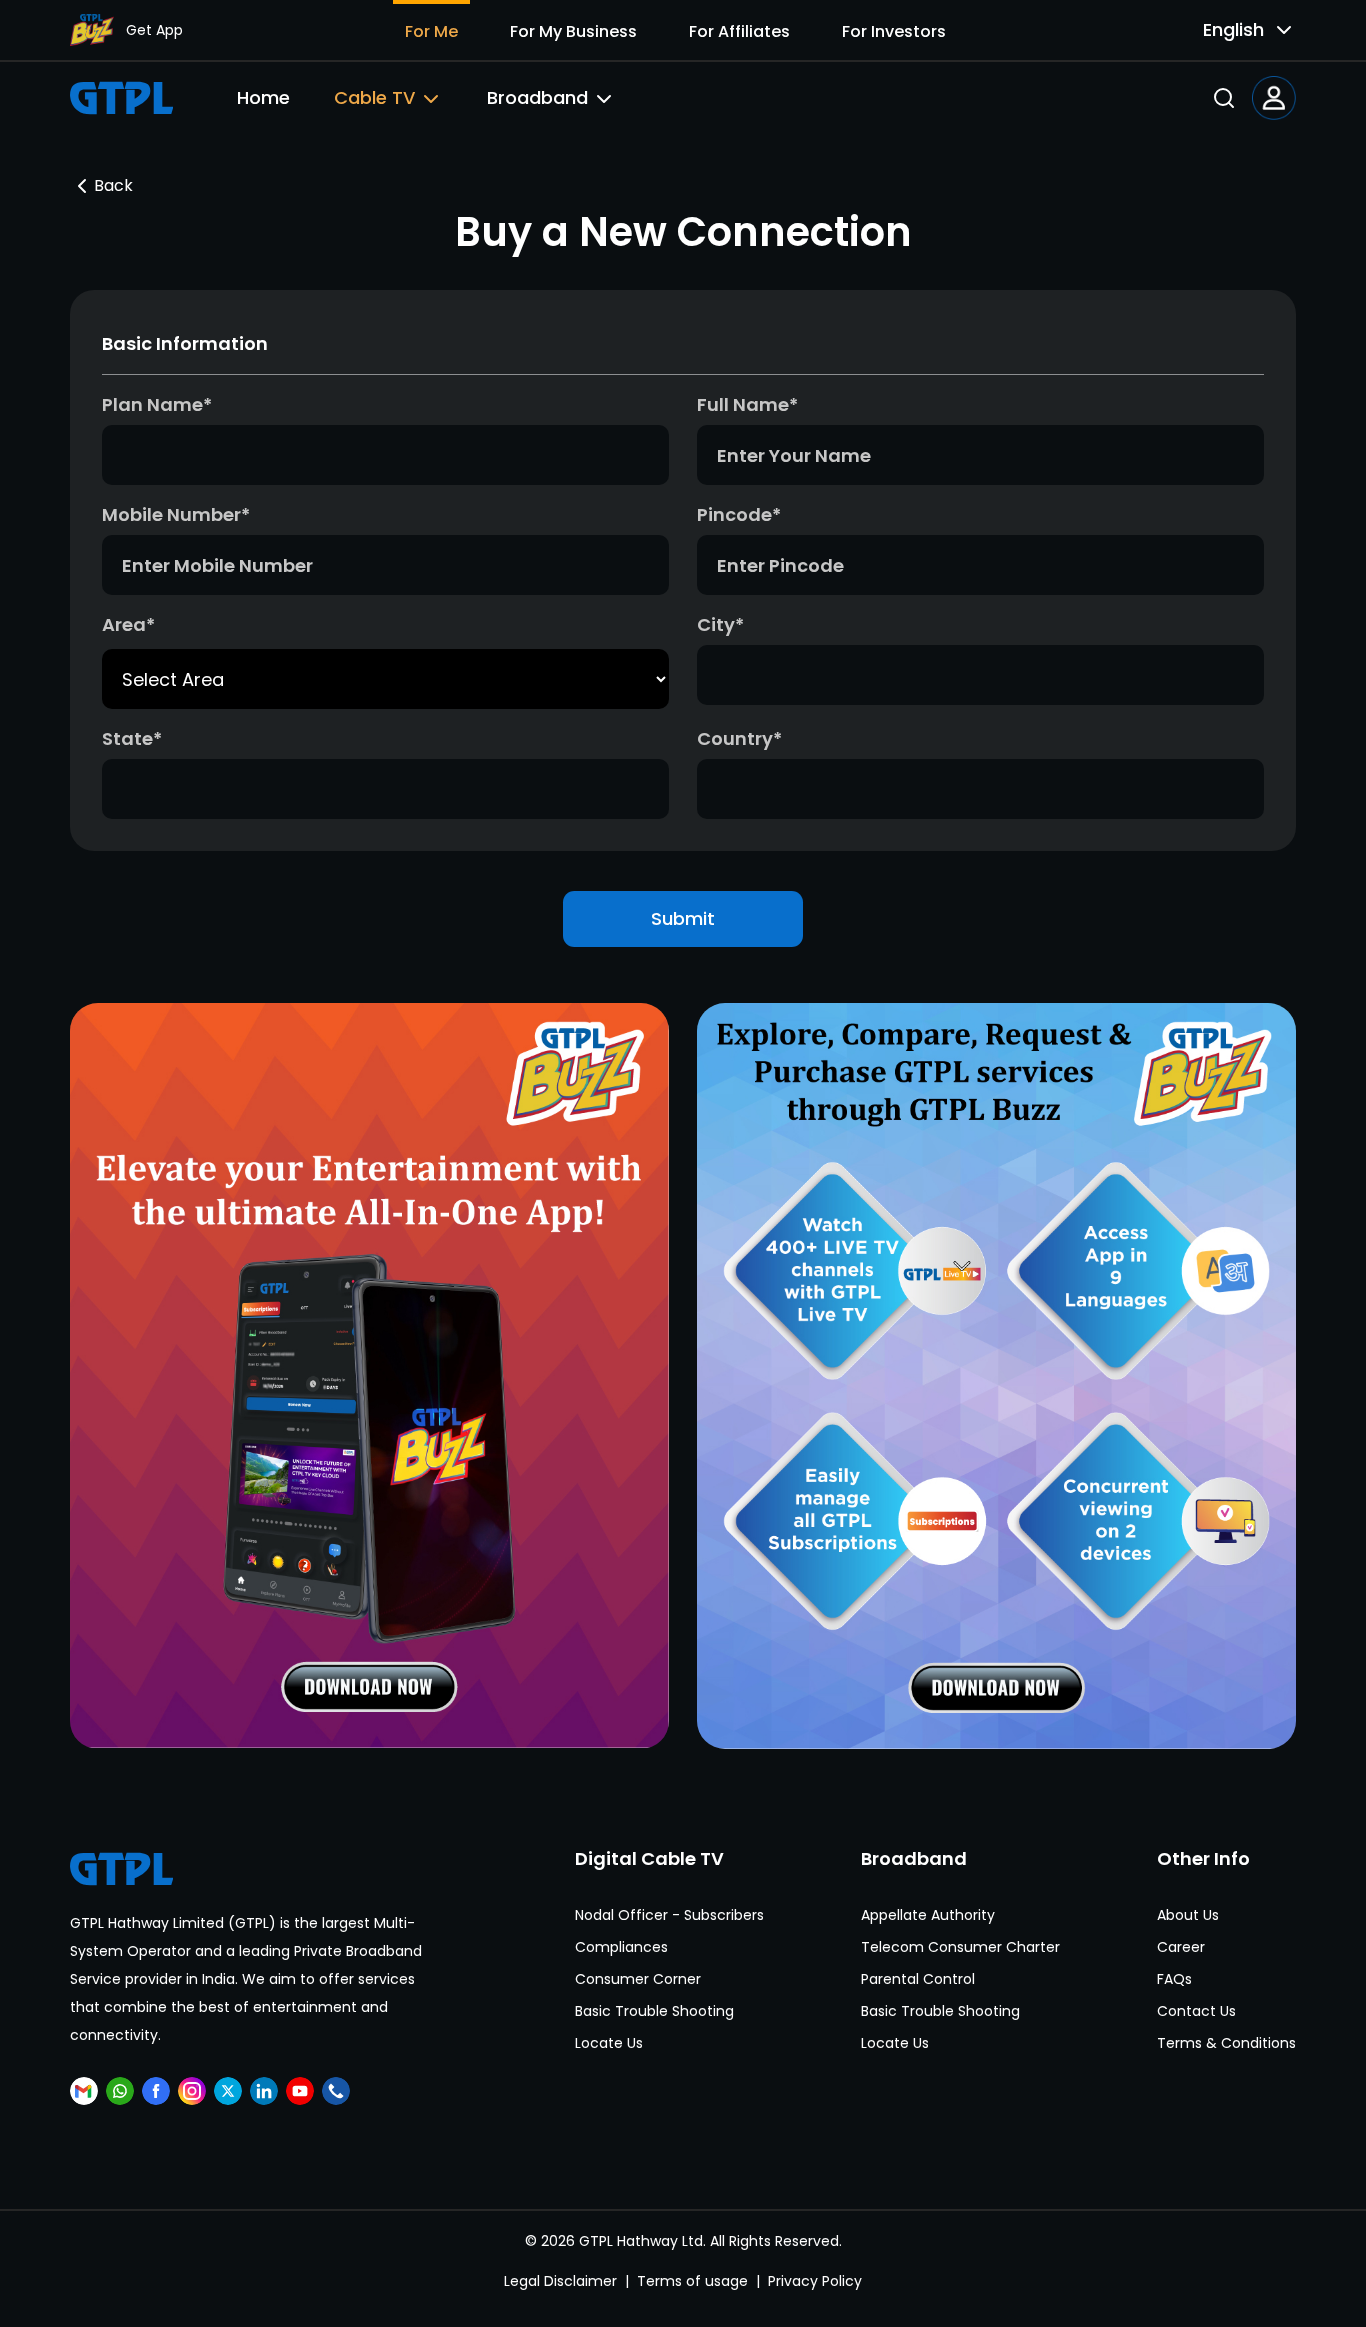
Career (1181, 1947)
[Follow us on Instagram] (192, 2091)
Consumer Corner (638, 1979)
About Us (1188, 1915)
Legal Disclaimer (560, 2281)
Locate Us (609, 2043)
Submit (683, 918)
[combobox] (1232, 30)
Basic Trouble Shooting (654, 2011)
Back (113, 185)
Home (263, 97)
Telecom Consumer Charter (960, 1947)
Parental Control (918, 1979)
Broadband (537, 97)
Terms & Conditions (1226, 2043)
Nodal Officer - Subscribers (669, 1915)
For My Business (573, 31)
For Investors (894, 31)
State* (132, 738)
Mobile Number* (176, 514)
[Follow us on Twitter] (228, 2091)
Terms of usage (692, 2281)
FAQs (1174, 1979)
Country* (739, 738)
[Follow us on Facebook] (156, 2091)
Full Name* (747, 404)
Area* (128, 624)
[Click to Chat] (120, 2091)
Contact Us (1196, 2011)
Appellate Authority (928, 1915)
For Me (431, 31)
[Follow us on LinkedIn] (264, 2091)
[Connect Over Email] (84, 2091)
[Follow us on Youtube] (300, 2091)
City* (720, 624)
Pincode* (739, 514)
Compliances (621, 1947)
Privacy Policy (815, 2281)
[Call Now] (336, 2091)
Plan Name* (157, 404)
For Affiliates (739, 31)
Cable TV (374, 97)
